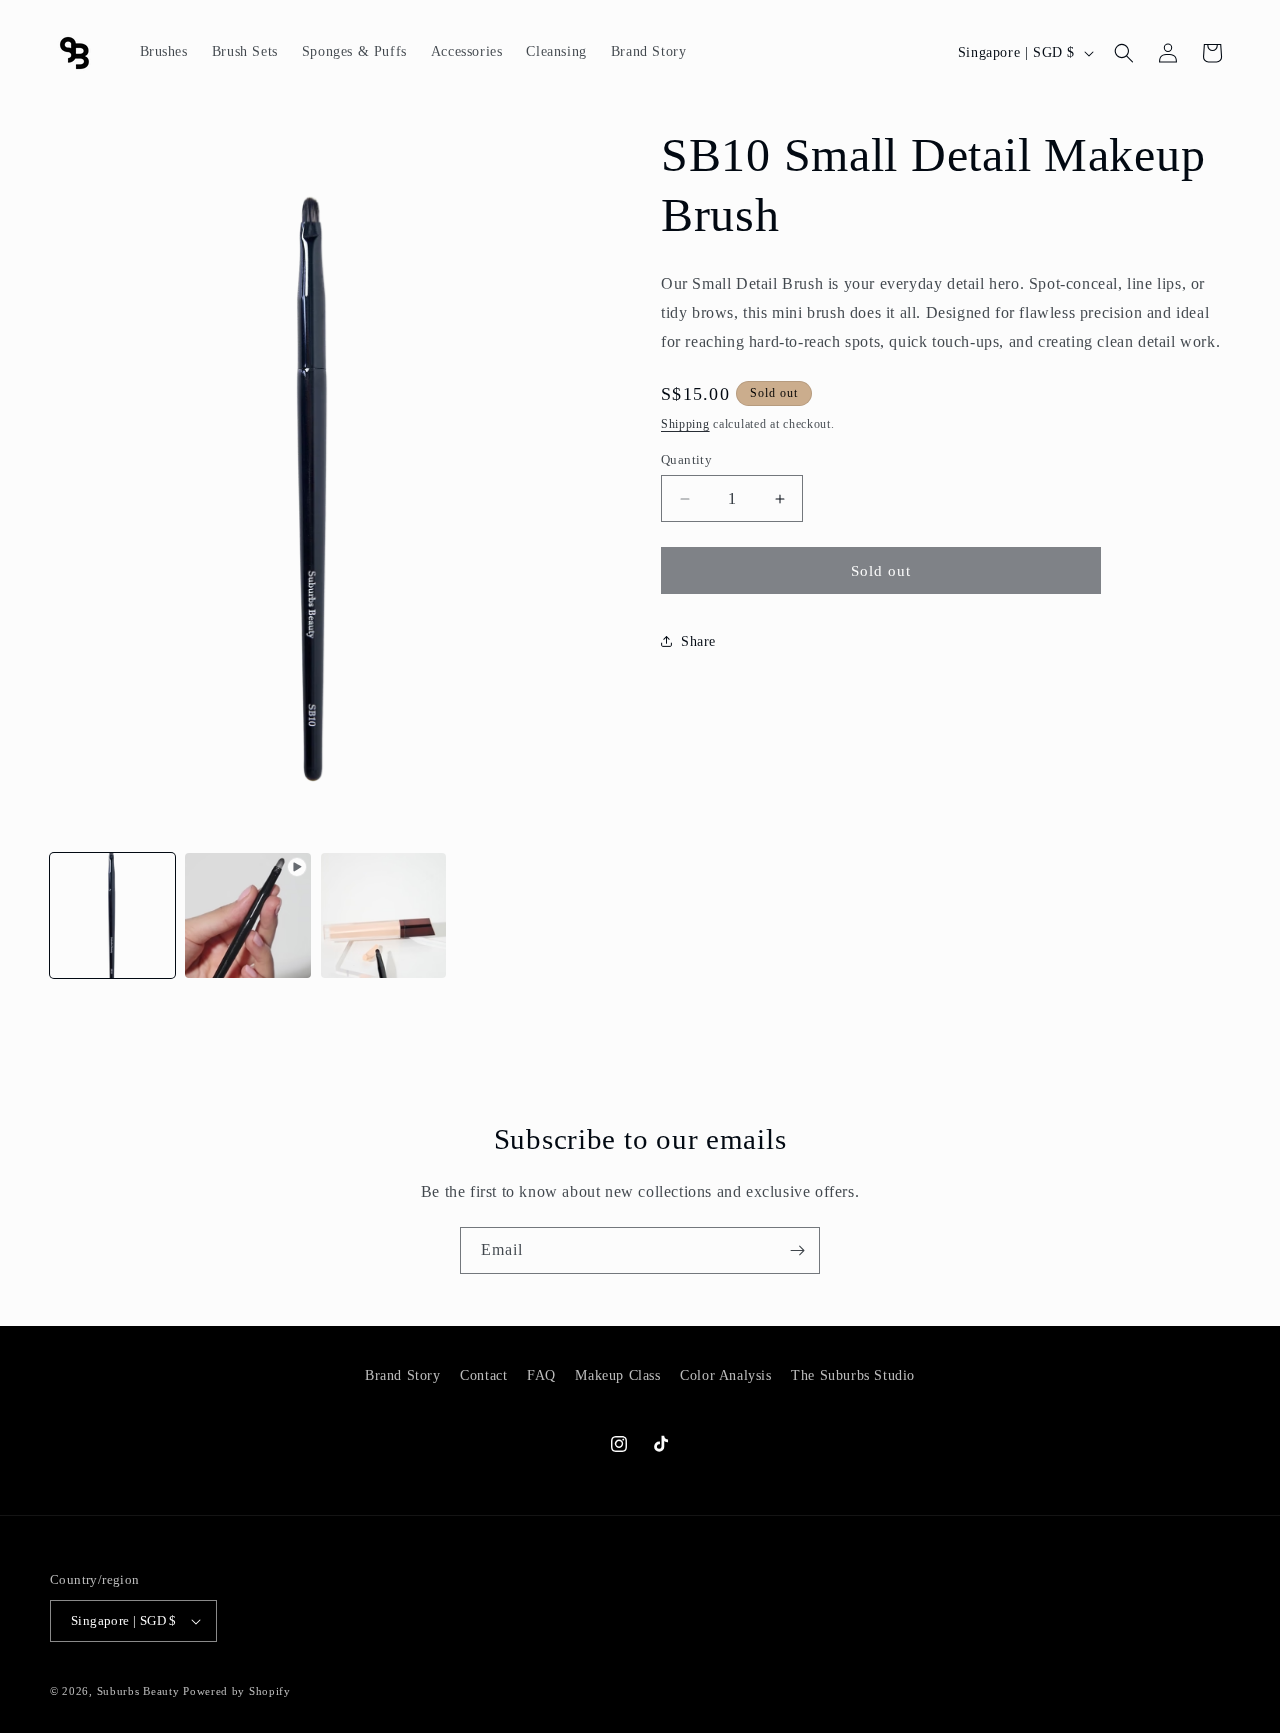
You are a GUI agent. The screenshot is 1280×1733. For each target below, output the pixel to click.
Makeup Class (617, 1375)
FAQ (541, 1375)
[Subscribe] (797, 1250)
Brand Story (403, 1375)
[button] (1124, 53)
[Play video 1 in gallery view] (247, 915)
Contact (483, 1375)
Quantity (686, 459)
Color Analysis (725, 1375)
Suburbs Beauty (138, 1691)
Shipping (685, 424)
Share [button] (698, 641)
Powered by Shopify (237, 1691)
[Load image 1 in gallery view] (112, 915)
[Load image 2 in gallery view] (383, 915)
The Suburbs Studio (853, 1375)
